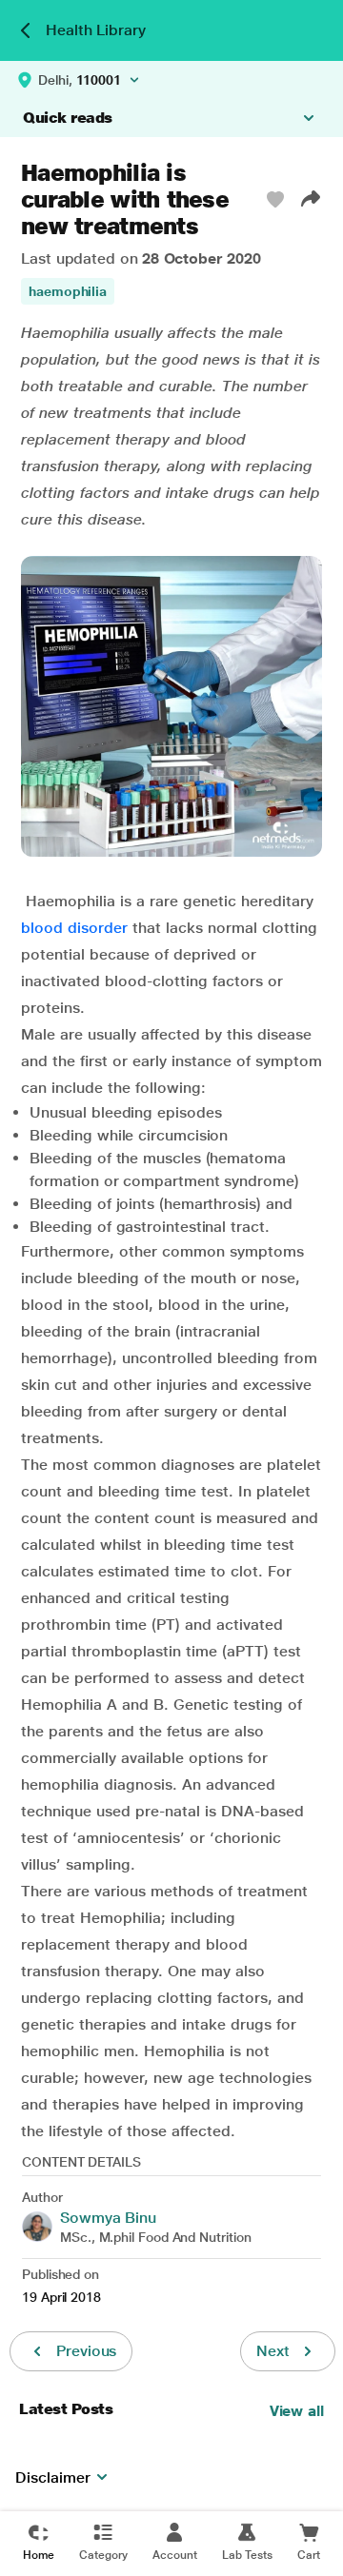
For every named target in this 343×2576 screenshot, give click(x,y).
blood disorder (74, 928)
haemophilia (68, 291)
